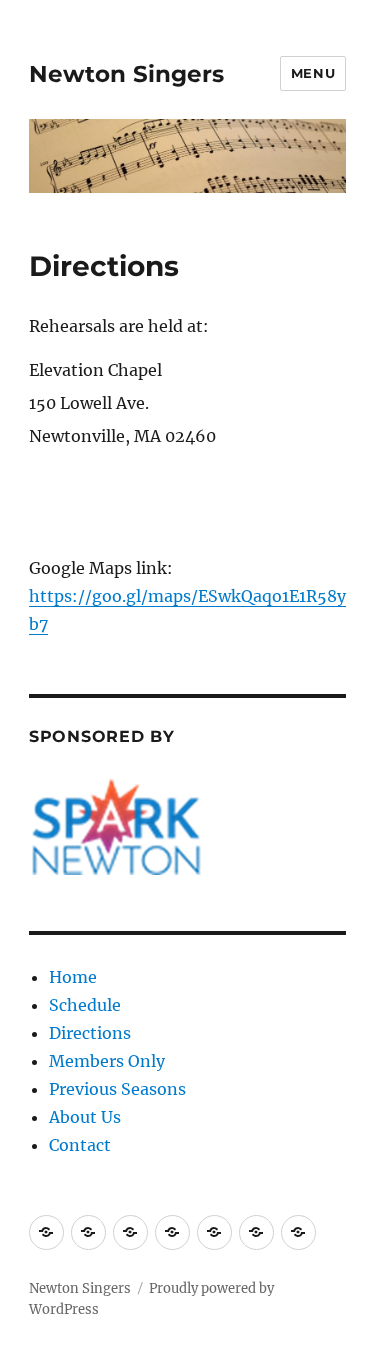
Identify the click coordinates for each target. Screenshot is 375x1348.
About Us (85, 1117)
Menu (313, 73)
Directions (90, 1033)
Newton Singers (126, 74)
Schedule (85, 1005)
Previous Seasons (117, 1089)
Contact (80, 1145)
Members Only (107, 1061)
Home (73, 977)
